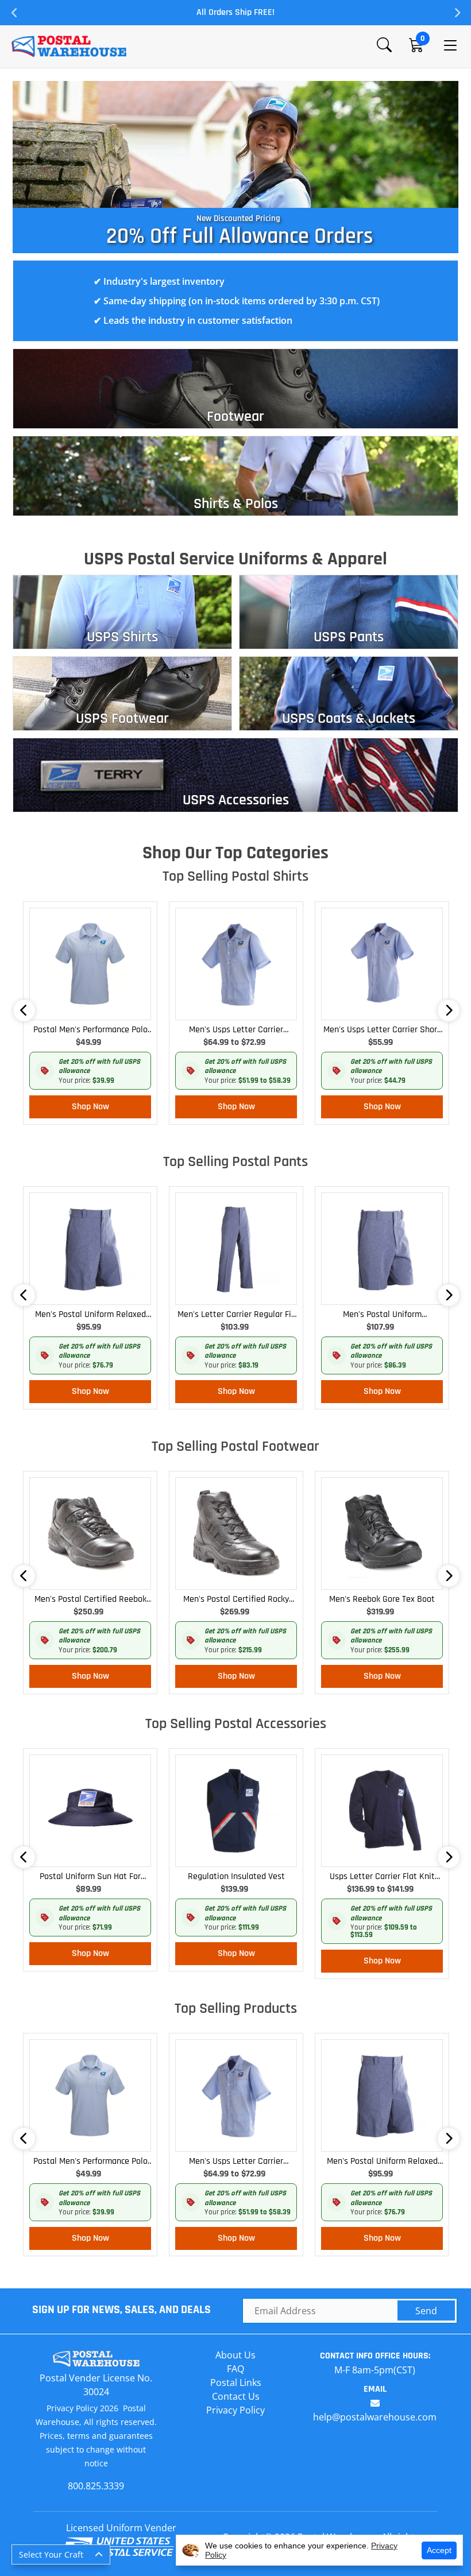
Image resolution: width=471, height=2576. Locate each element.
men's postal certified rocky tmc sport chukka (236, 1600)
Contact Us (236, 2396)
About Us (235, 2355)
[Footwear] (235, 388)
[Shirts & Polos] (235, 475)
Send (426, 2311)
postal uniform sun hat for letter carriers (90, 1877)
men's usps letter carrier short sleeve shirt (382, 1030)
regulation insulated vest (236, 1876)
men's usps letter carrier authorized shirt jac (236, 1030)
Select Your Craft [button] (51, 2554)
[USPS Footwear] (122, 692)
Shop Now (90, 1107)
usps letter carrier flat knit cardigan (382, 1877)
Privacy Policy (235, 2410)
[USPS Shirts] (122, 611)
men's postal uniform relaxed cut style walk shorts (90, 1315)
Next (457, 13)
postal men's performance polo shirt (90, 1030)
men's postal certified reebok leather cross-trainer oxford (90, 1600)
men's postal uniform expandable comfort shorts (382, 1315)
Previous (14, 13)
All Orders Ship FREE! (235, 12)
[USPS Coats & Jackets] (349, 692)
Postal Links (236, 2383)
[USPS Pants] (349, 611)
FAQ (235, 2369)
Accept (439, 2550)
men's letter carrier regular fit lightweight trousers (236, 1315)
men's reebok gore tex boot (382, 1599)
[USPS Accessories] (235, 774)
